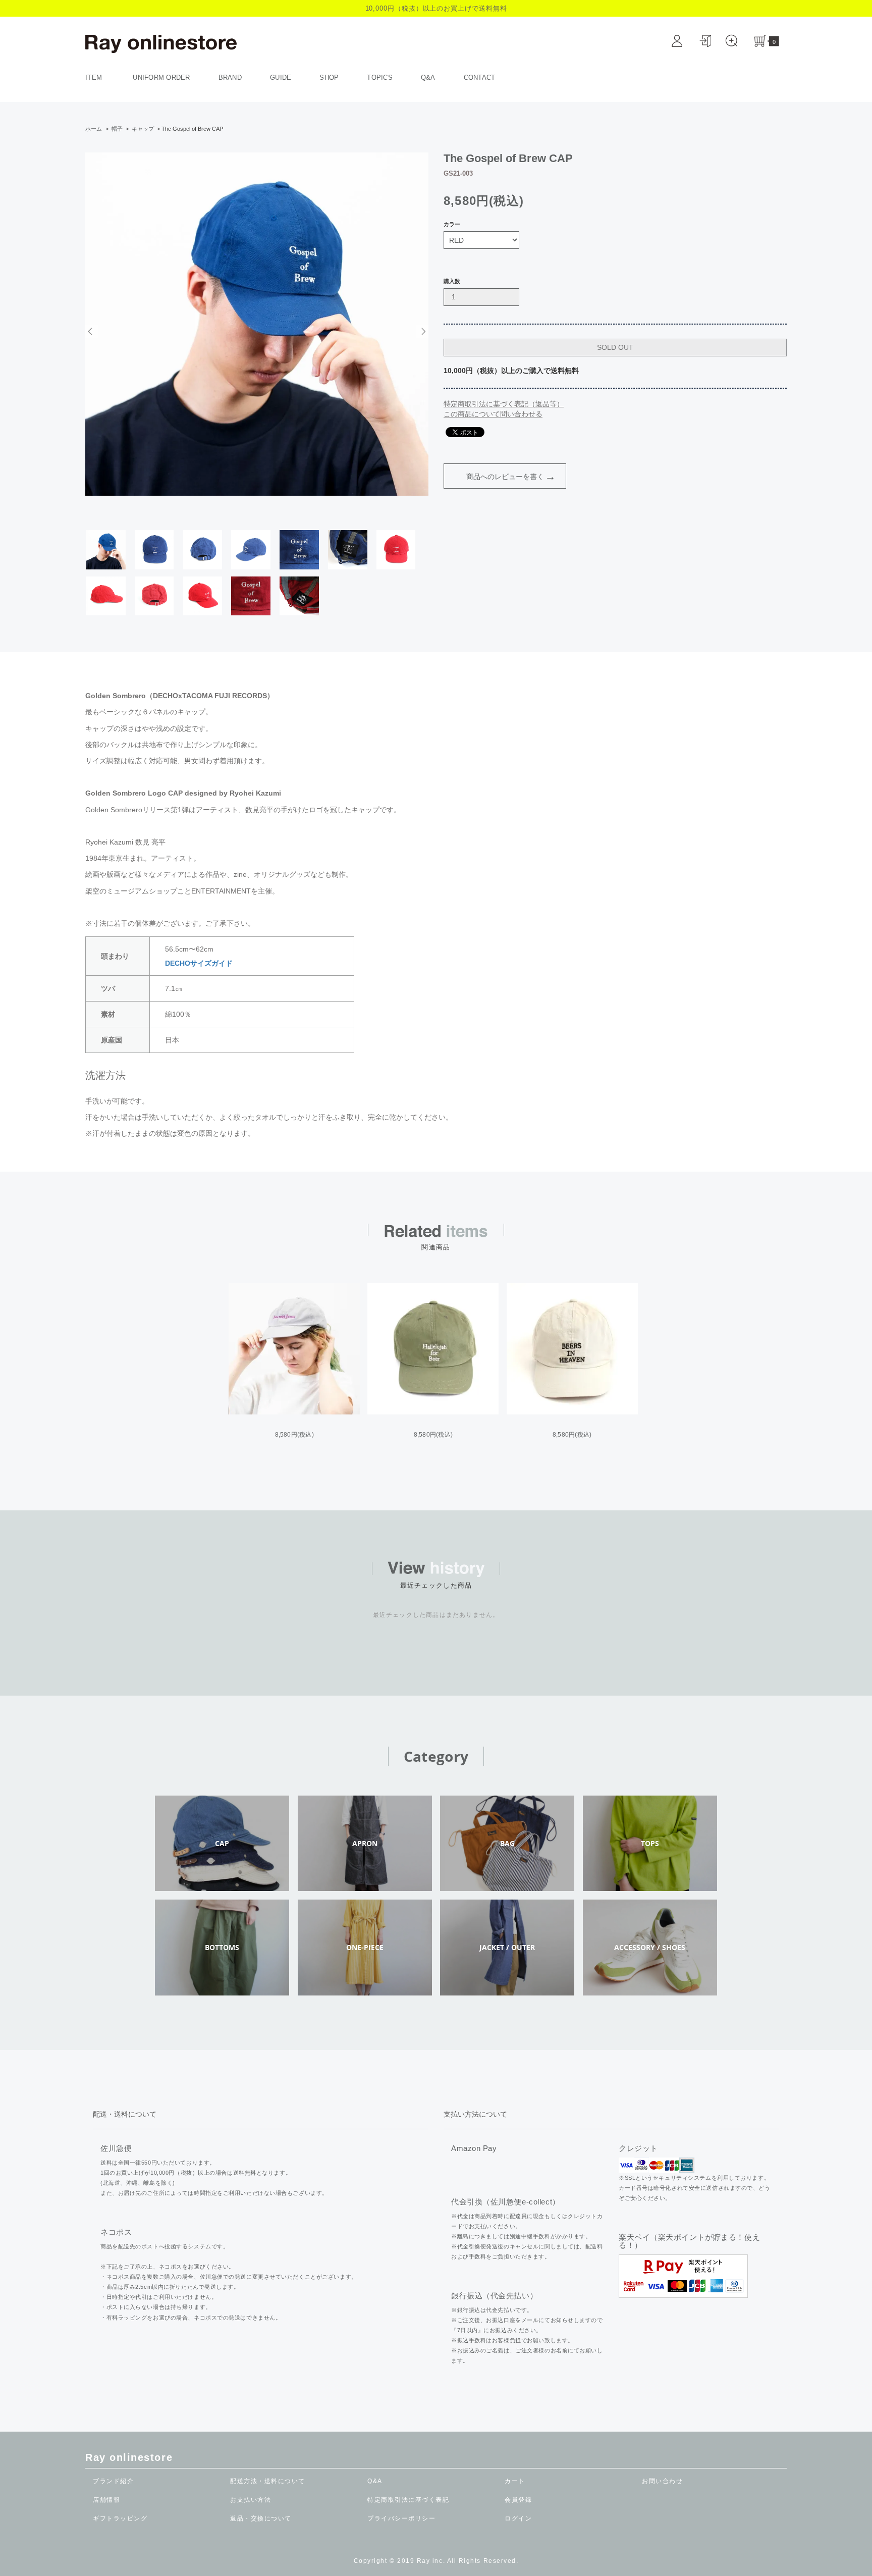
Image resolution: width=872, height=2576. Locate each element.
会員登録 (518, 2500)
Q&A (428, 77)
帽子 (117, 129)
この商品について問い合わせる (493, 414)
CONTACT (480, 77)
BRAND (230, 77)
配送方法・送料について (268, 2481)
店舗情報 (106, 2500)
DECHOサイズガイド (199, 963)
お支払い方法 (251, 2500)
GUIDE (281, 77)
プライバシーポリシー (401, 2518)
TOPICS (380, 77)
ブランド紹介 (113, 2481)
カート (515, 2481)
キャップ (143, 129)
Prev (92, 331)
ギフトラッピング (120, 2518)
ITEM (95, 77)
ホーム (94, 129)
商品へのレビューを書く (505, 477)
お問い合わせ (662, 2481)
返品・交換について (261, 2518)
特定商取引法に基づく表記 (408, 2500)
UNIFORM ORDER (161, 77)
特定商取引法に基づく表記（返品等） (504, 404)
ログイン (518, 2518)
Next (422, 331)
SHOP (329, 77)
